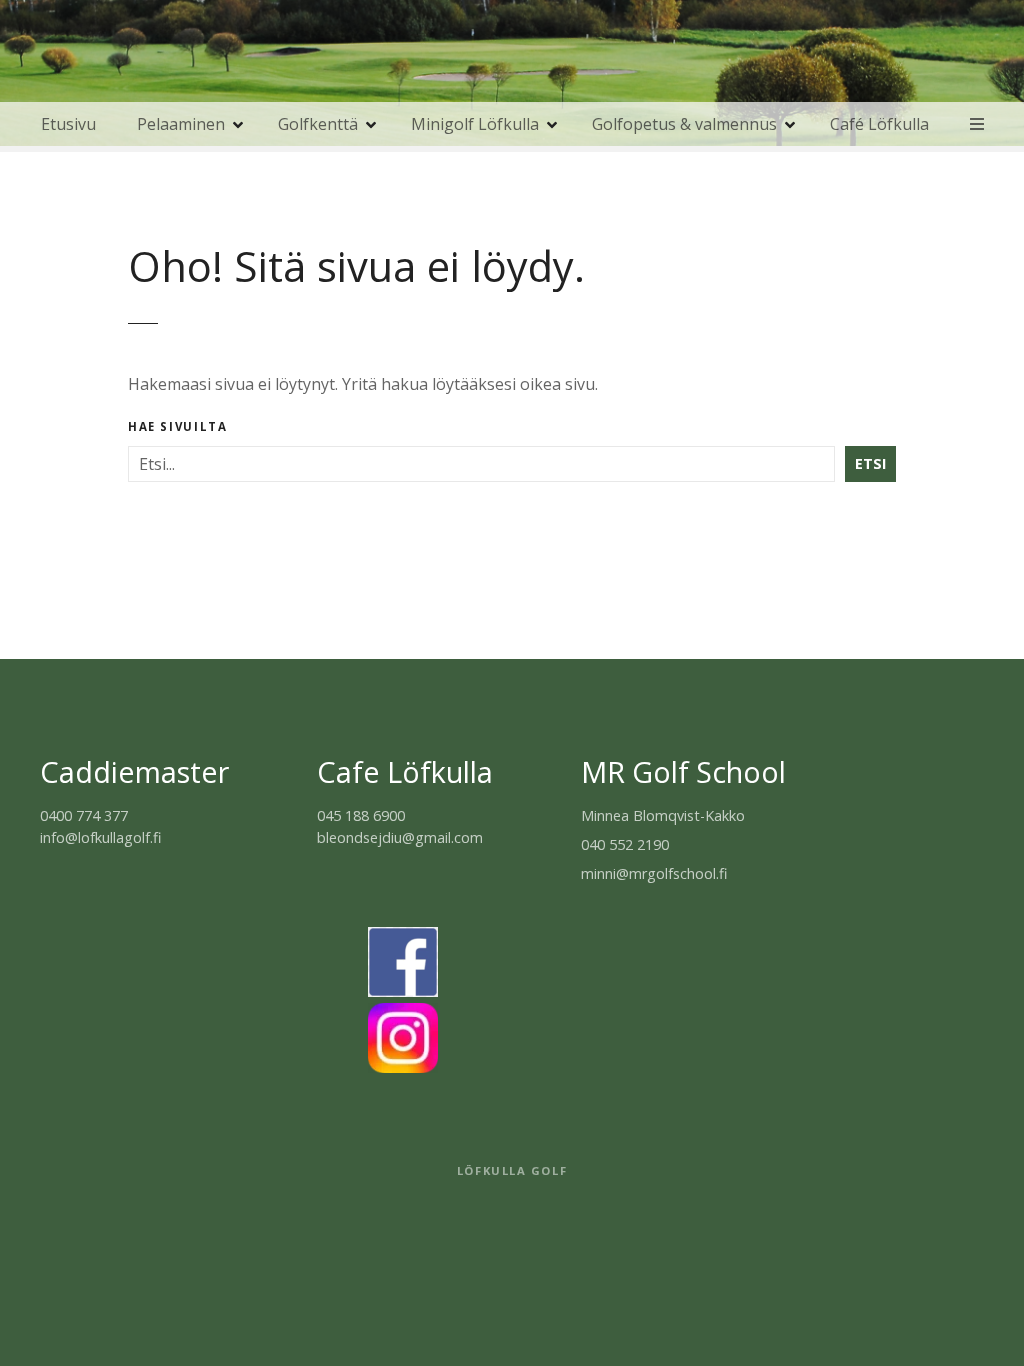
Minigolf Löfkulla (475, 124)
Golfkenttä (318, 124)
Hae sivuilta (177, 427)
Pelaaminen (181, 124)
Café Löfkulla (879, 124)
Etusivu (68, 124)
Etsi (870, 463)
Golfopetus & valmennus (684, 124)
